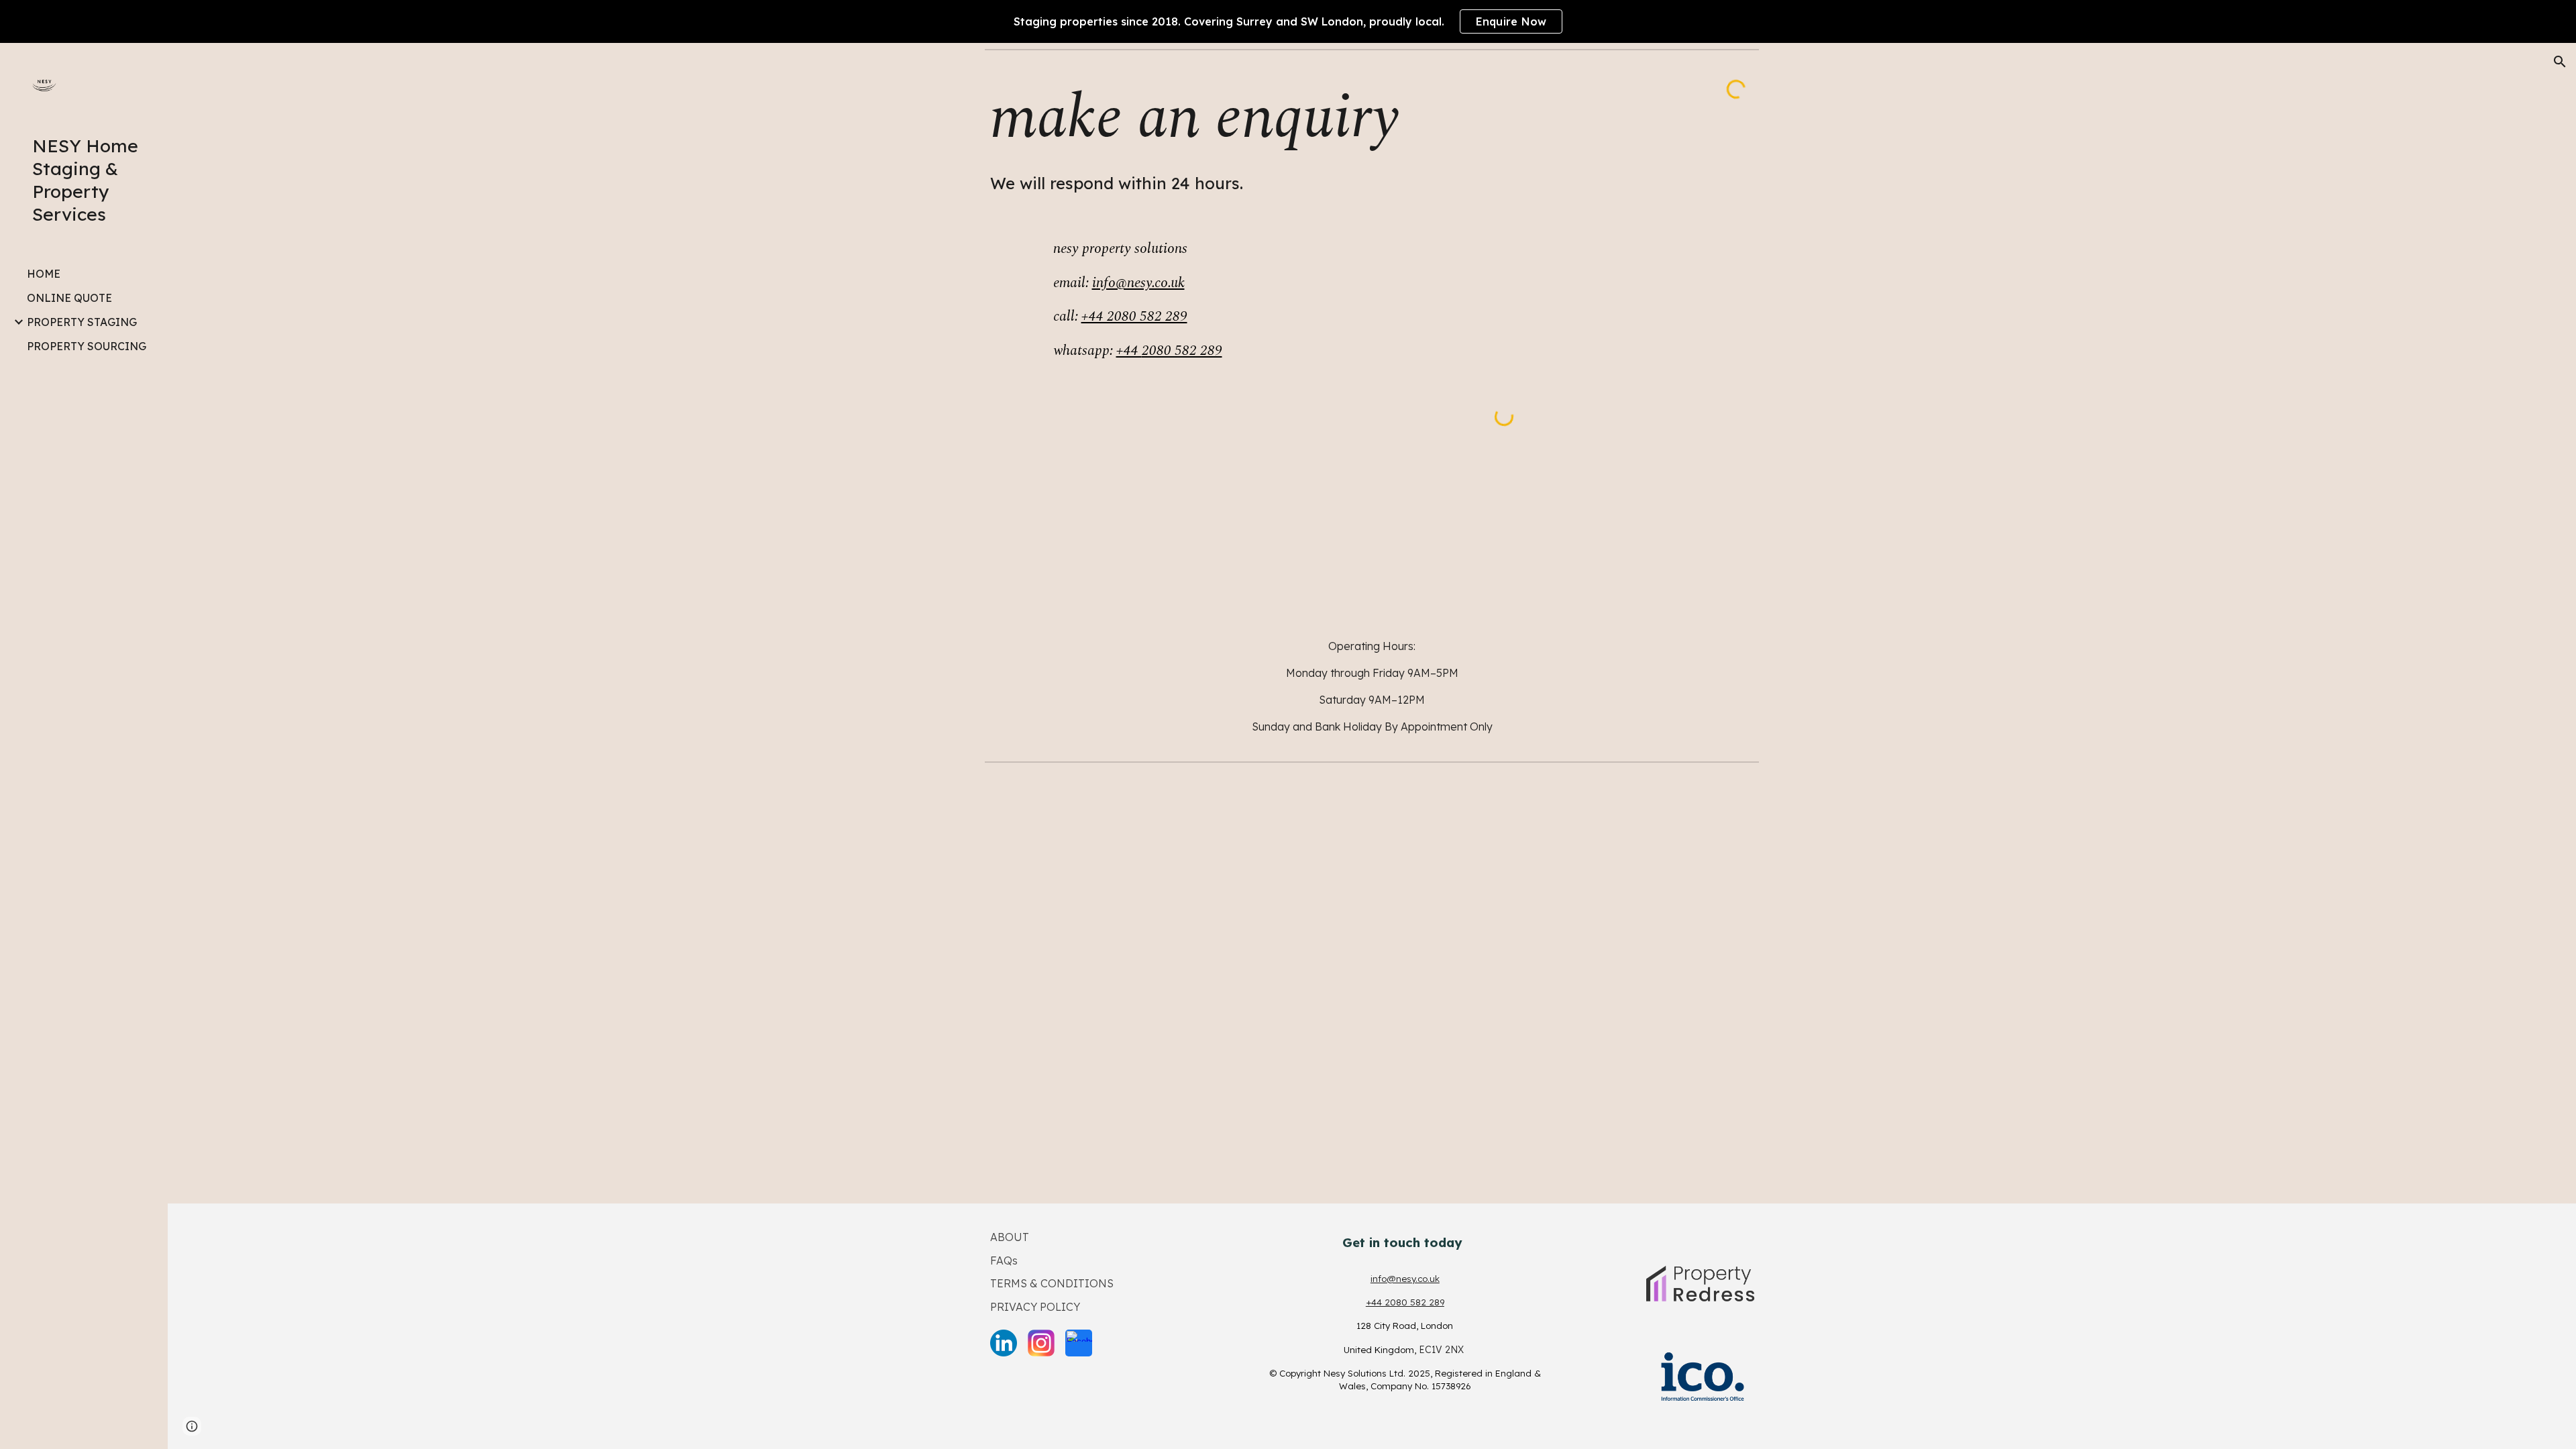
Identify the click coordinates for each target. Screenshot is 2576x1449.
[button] (2560, 62)
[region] (1288, 21)
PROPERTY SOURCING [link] (87, 346)
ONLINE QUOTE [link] (69, 298)
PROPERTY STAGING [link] (82, 322)
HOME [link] (44, 274)
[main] (1339, 136)
